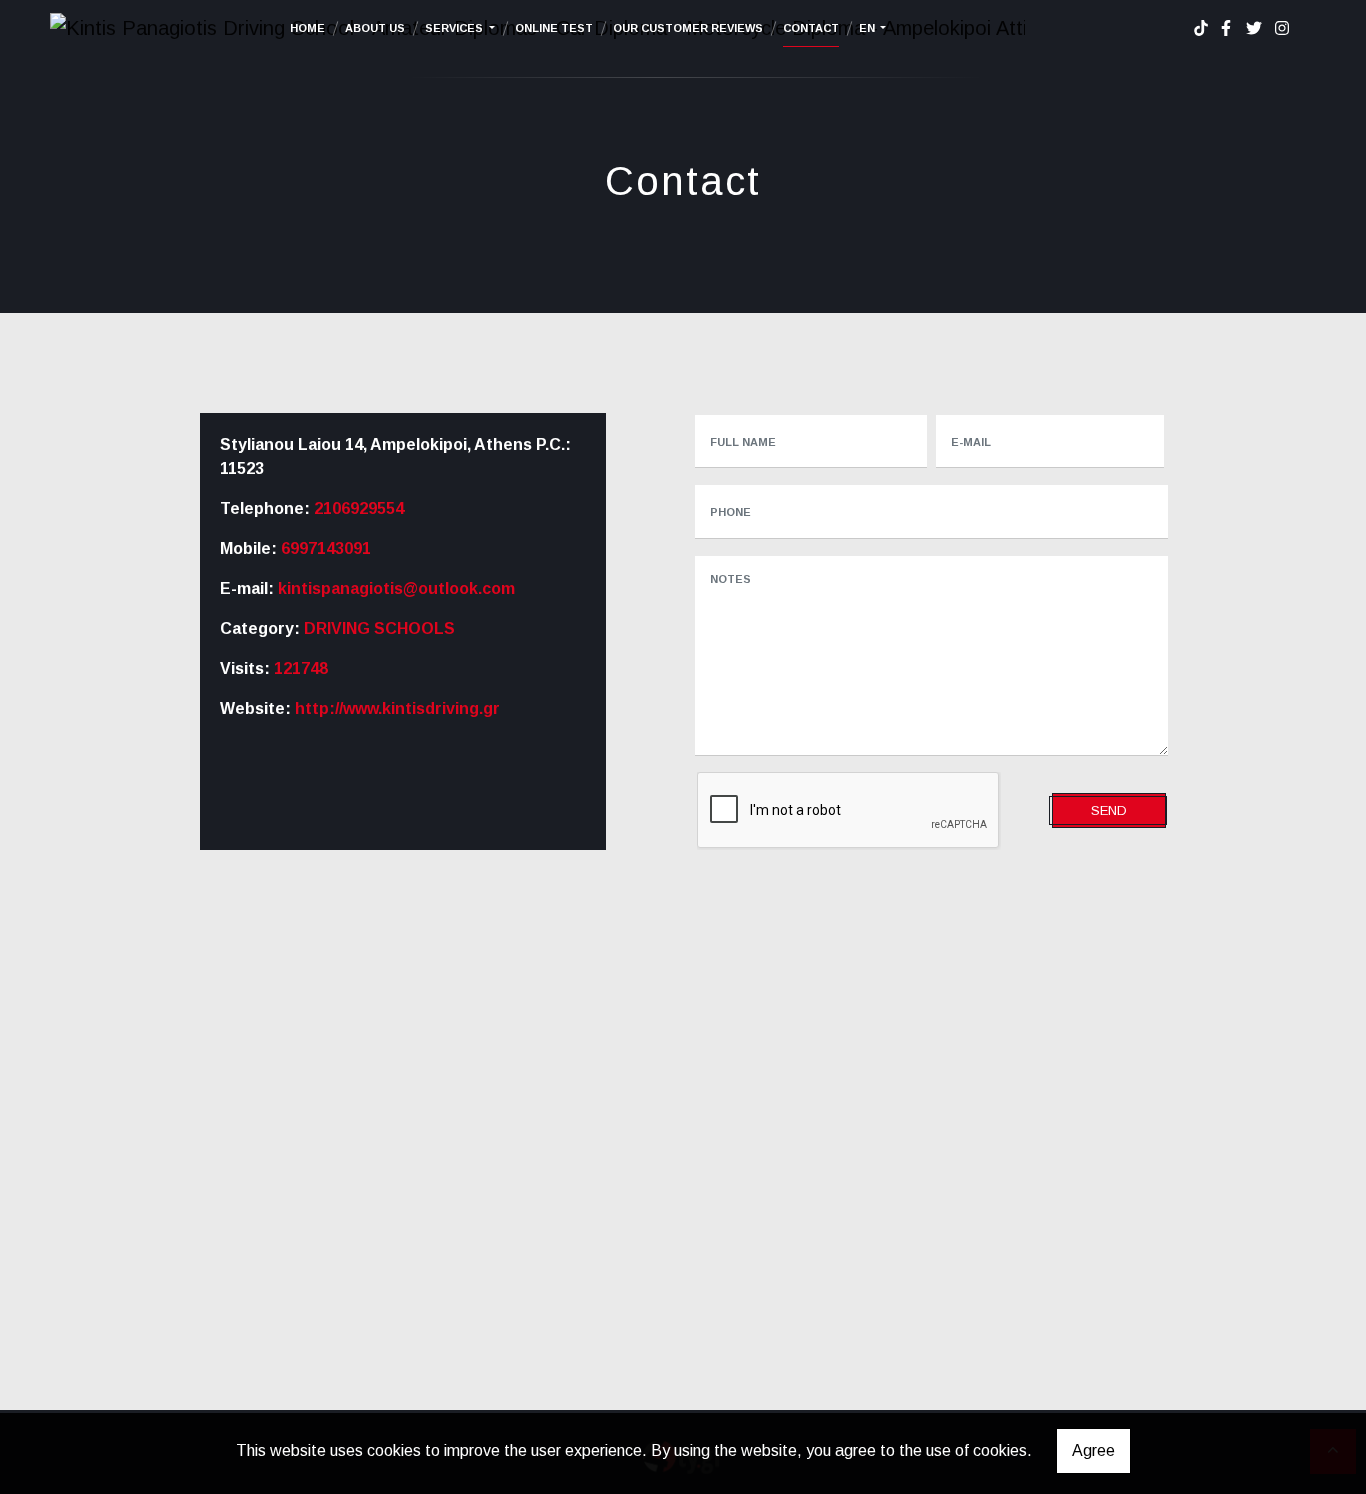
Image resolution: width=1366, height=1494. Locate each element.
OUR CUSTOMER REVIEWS (688, 28)
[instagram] (1282, 28)
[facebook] (1226, 28)
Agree (1093, 1450)
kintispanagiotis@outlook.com (396, 588)
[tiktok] (1201, 28)
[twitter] (1254, 28)
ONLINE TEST (554, 28)
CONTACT (811, 28)
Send (1109, 810)
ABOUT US (375, 28)
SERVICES (455, 28)
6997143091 (326, 548)
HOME (307, 28)
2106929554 (359, 508)
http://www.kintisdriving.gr (397, 708)
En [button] (868, 28)
